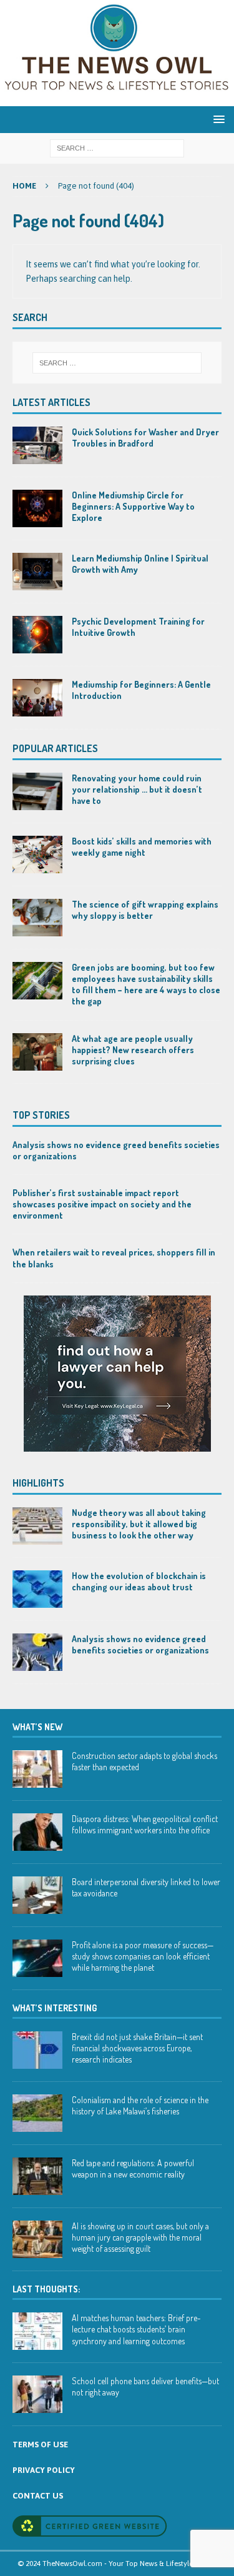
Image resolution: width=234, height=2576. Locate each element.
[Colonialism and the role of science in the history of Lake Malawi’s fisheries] (37, 2113)
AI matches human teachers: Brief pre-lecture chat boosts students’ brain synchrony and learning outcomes (136, 2329)
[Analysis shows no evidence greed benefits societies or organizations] (37, 1652)
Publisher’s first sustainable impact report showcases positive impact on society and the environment (102, 1204)
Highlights (38, 1483)
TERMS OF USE (40, 2445)
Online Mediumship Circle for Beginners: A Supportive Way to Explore (133, 506)
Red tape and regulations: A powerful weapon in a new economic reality (133, 2168)
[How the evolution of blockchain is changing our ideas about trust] (37, 1589)
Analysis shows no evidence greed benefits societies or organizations (140, 1644)
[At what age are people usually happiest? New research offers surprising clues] (37, 1052)
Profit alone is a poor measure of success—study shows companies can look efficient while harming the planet (143, 1956)
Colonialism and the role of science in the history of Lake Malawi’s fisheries (140, 2105)
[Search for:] (117, 147)
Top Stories (41, 1115)
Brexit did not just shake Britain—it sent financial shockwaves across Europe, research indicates (137, 2048)
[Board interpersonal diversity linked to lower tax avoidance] (37, 1895)
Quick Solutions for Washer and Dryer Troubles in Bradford (145, 438)
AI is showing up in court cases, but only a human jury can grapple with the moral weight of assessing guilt (140, 2237)
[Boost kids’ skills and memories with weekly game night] (37, 855)
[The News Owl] (117, 99)
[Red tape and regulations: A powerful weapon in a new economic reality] (37, 2176)
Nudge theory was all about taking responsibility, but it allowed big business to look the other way (139, 1524)
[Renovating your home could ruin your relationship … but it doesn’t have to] (37, 791)
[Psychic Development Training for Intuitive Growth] (37, 635)
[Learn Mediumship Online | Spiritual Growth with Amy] (37, 572)
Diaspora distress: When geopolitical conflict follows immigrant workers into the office (145, 1824)
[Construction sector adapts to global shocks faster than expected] (37, 1769)
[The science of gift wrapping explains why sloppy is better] (37, 918)
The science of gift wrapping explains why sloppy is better (145, 910)
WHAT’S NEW (37, 1727)
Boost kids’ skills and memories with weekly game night (142, 847)
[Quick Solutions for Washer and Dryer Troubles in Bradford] (37, 445)
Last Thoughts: (46, 2289)
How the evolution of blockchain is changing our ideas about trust (139, 1581)
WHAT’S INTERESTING (55, 2008)
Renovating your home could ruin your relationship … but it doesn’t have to (137, 789)
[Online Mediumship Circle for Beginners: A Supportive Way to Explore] (37, 508)
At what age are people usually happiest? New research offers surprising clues (133, 1050)
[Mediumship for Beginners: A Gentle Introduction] (37, 698)
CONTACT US (38, 2496)
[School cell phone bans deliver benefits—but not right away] (37, 2394)
